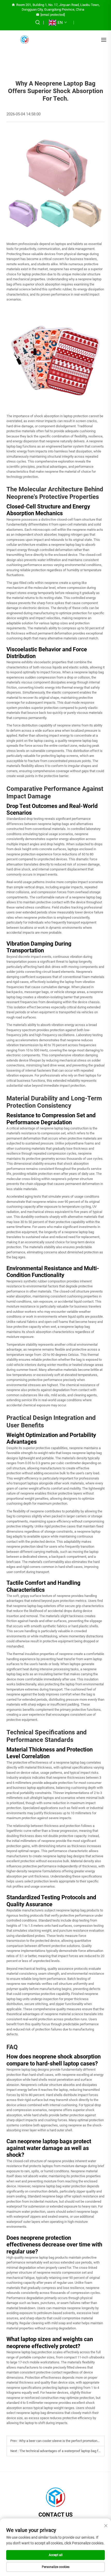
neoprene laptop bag (87, 897)
